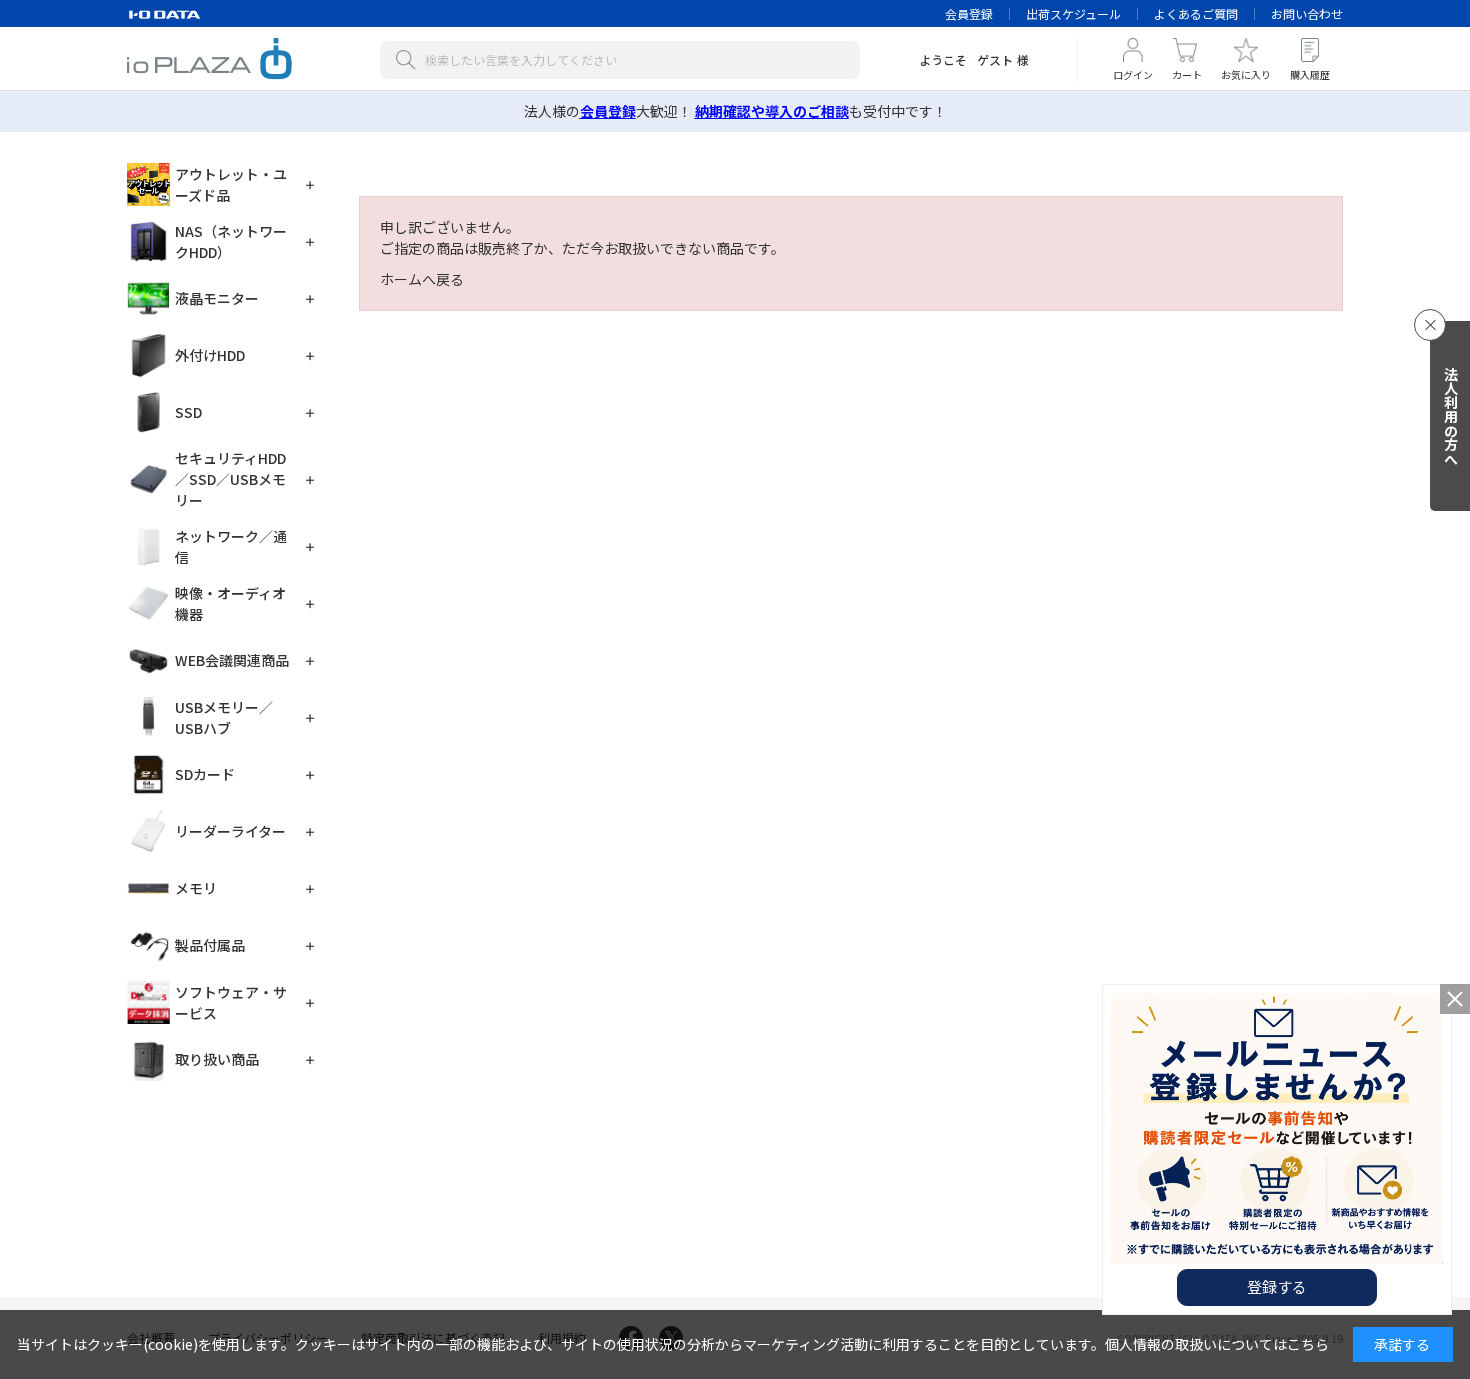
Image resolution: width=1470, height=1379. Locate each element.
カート (1187, 74)
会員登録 (969, 13)
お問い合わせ (1307, 13)
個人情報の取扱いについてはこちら (1217, 1344)
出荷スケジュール (1073, 13)
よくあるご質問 (1196, 13)
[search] (410, 60)
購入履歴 (1310, 74)
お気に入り (1246, 74)
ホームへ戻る (422, 279)
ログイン (1133, 74)
